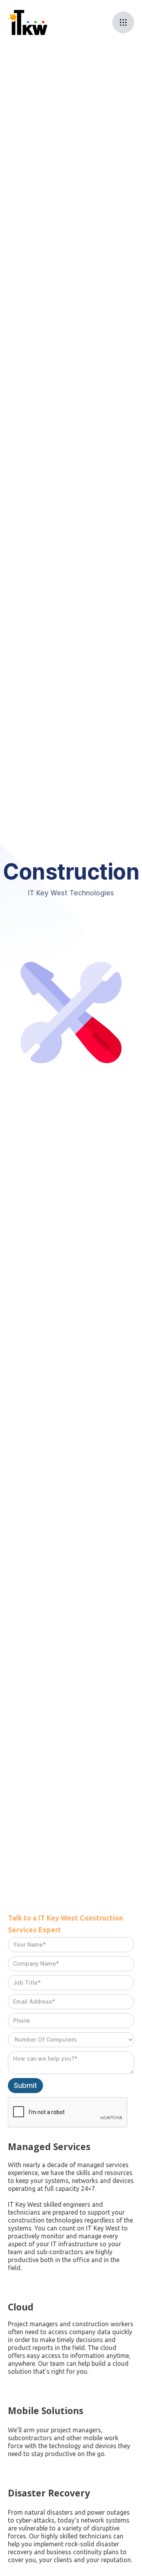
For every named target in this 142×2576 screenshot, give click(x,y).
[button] (123, 22)
